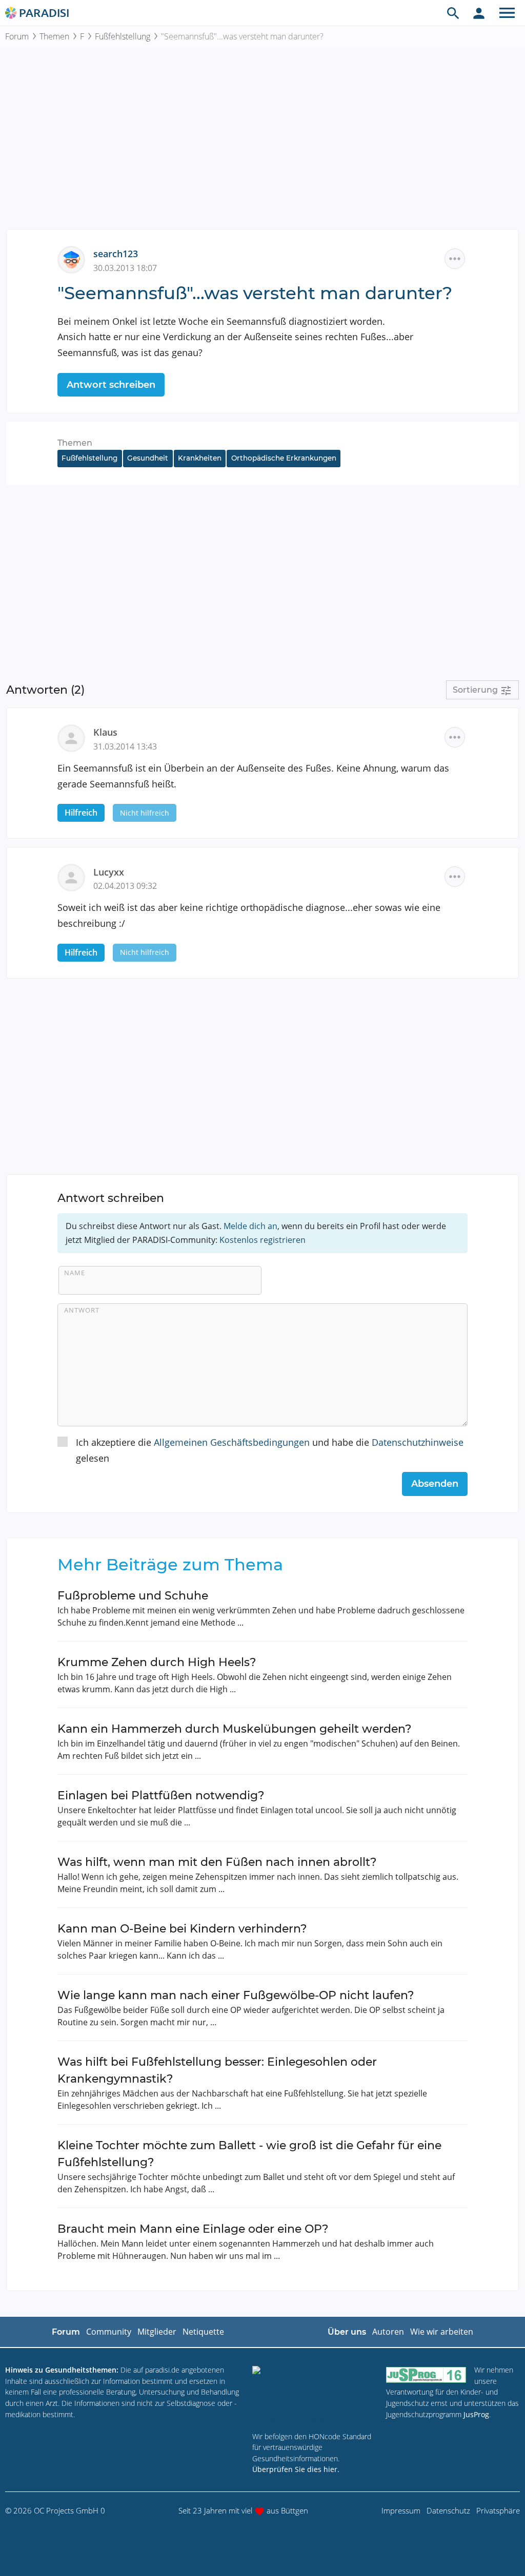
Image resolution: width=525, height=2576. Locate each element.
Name (75, 1273)
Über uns (347, 2332)
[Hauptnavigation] (507, 13)
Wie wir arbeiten (442, 2332)
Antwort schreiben (111, 385)
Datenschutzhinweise (418, 1442)
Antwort (82, 1310)
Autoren (388, 2332)
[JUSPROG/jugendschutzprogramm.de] (426, 2374)
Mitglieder (157, 2332)
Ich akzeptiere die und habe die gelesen (270, 1450)
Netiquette (203, 2332)
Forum (17, 36)
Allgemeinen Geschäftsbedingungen (232, 1442)
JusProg (476, 2414)
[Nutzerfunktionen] (479, 13)
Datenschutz (448, 2510)
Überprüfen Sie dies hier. (296, 2469)
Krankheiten (200, 458)
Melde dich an (250, 1226)
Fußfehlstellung (123, 36)
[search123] (75, 259)
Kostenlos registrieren (262, 1240)
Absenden (435, 1484)
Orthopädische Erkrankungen (284, 458)
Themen (54, 36)
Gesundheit (148, 458)
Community (109, 2332)
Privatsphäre (498, 2510)
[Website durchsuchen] (453, 13)
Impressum (401, 2510)
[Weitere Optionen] (455, 259)
